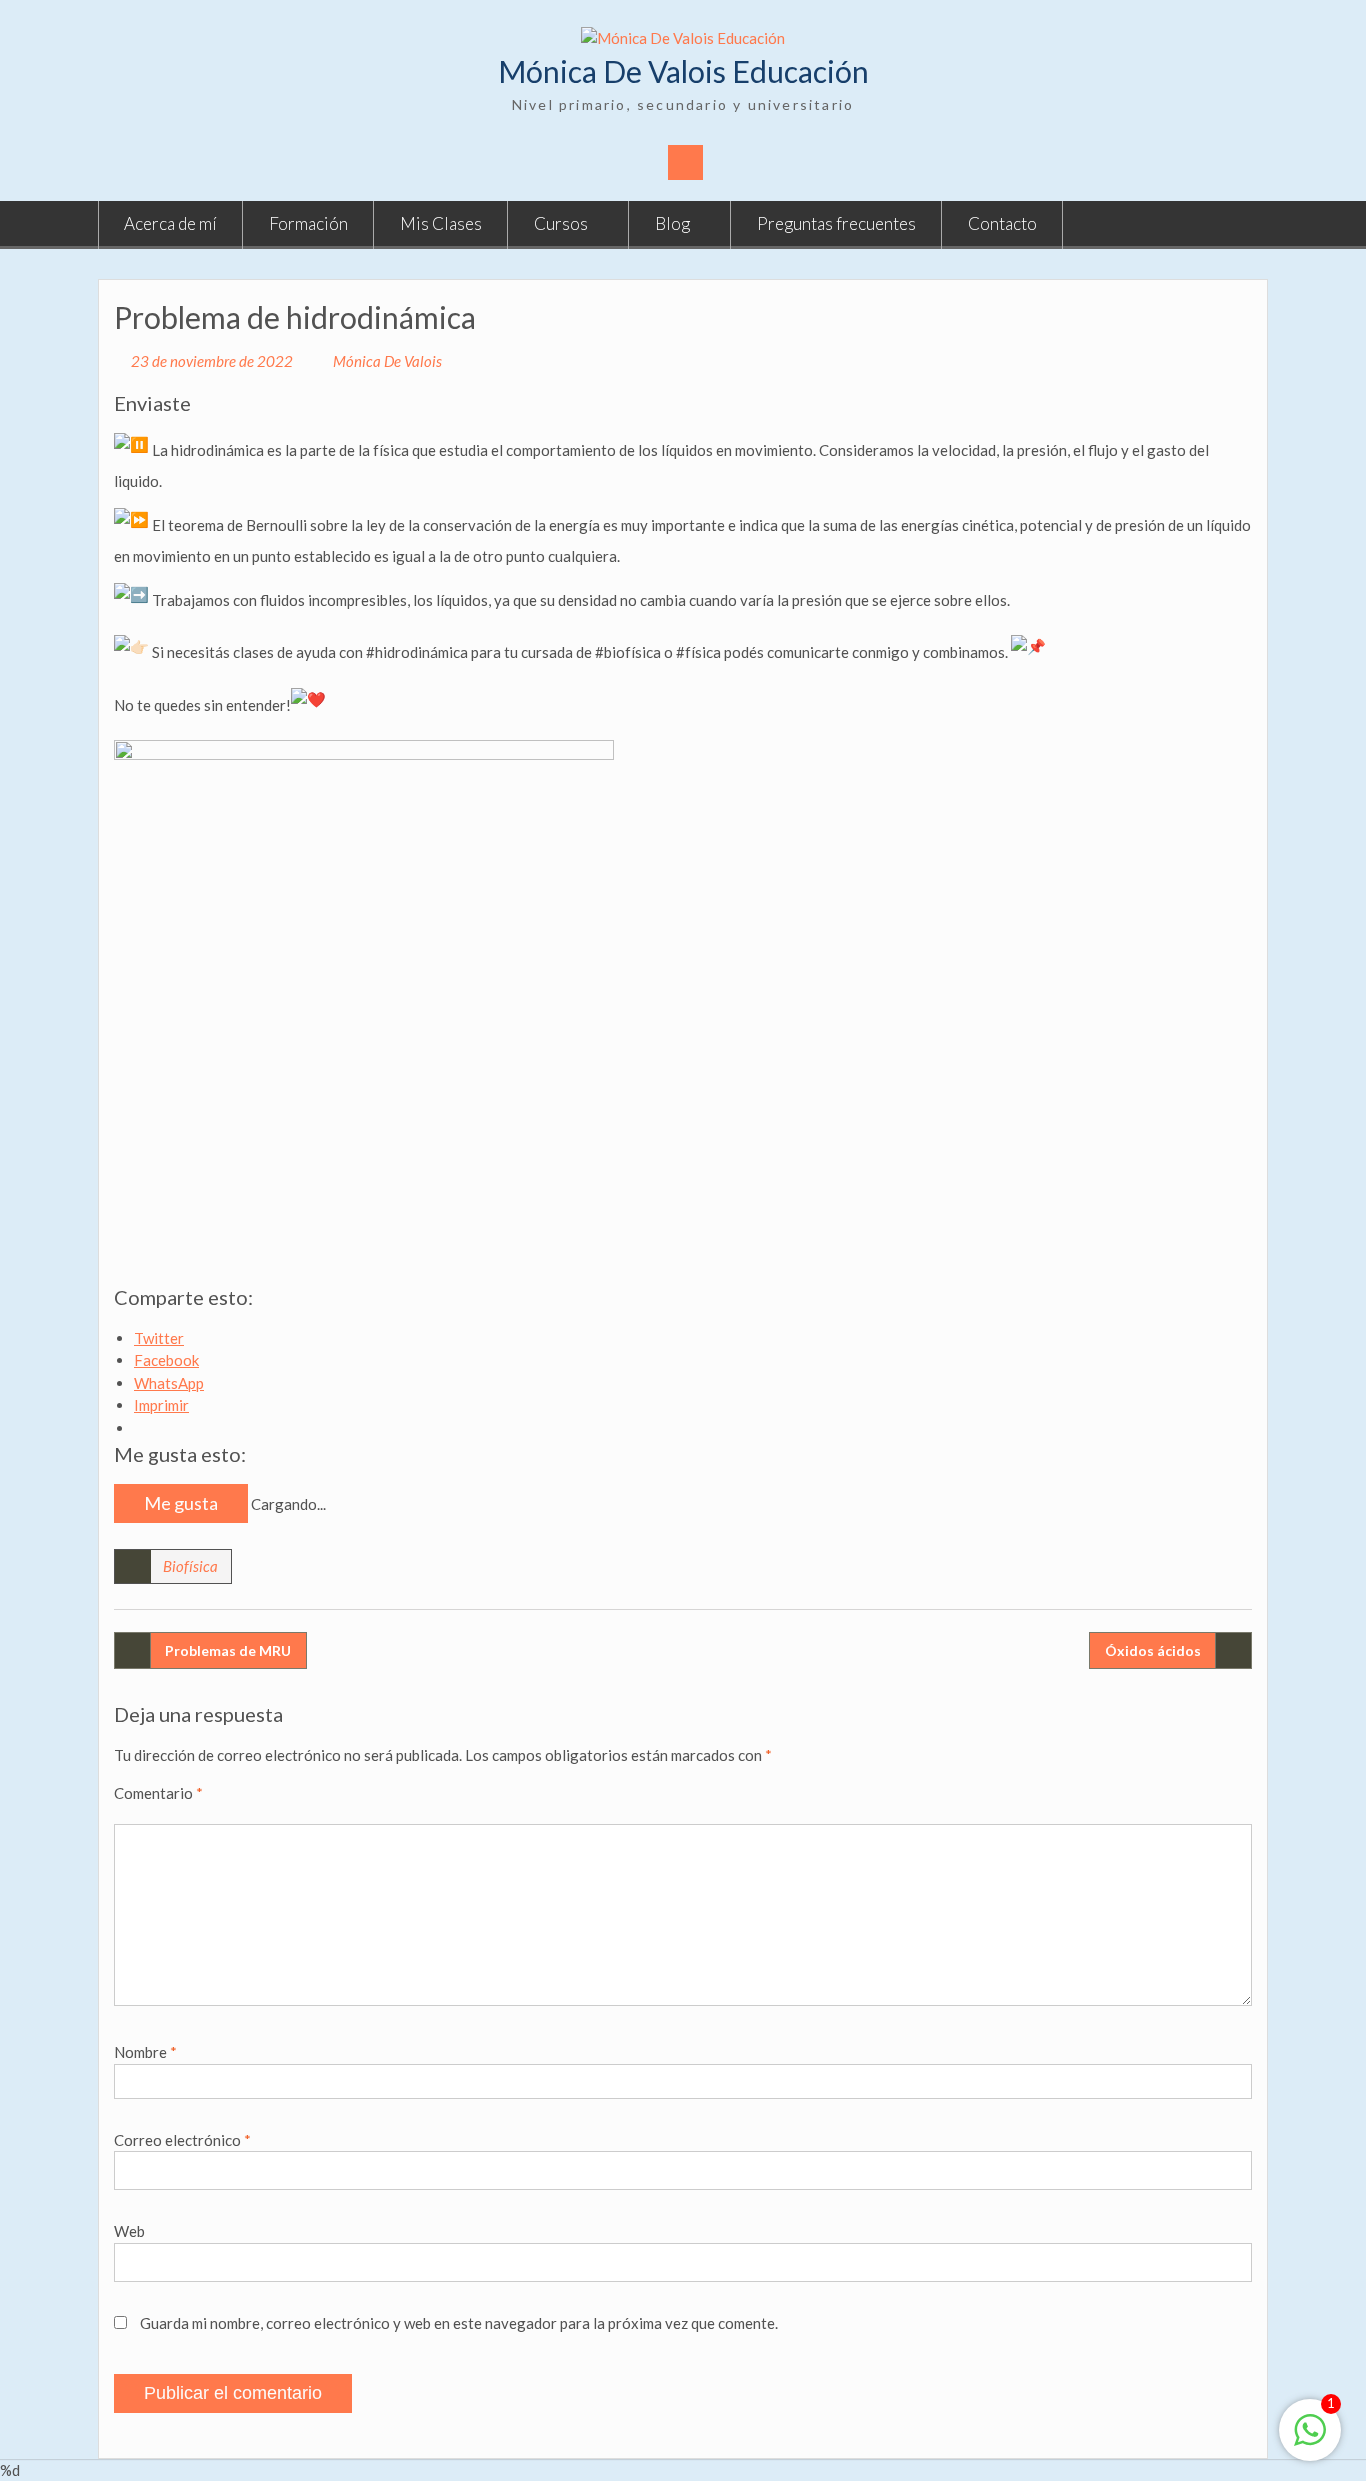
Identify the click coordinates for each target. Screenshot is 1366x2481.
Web (129, 2231)
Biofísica (190, 1566)
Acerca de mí (170, 223)
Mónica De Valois (387, 361)
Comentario (158, 1793)
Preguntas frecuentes (836, 223)
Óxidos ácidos (1153, 1650)
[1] (1310, 2440)
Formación (308, 223)
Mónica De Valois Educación (683, 71)
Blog (672, 223)
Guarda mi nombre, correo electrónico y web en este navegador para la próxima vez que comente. (459, 2323)
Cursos (561, 223)
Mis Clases (441, 223)
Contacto (1002, 223)
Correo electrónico (182, 2140)
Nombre (145, 2052)
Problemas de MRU (228, 1650)
